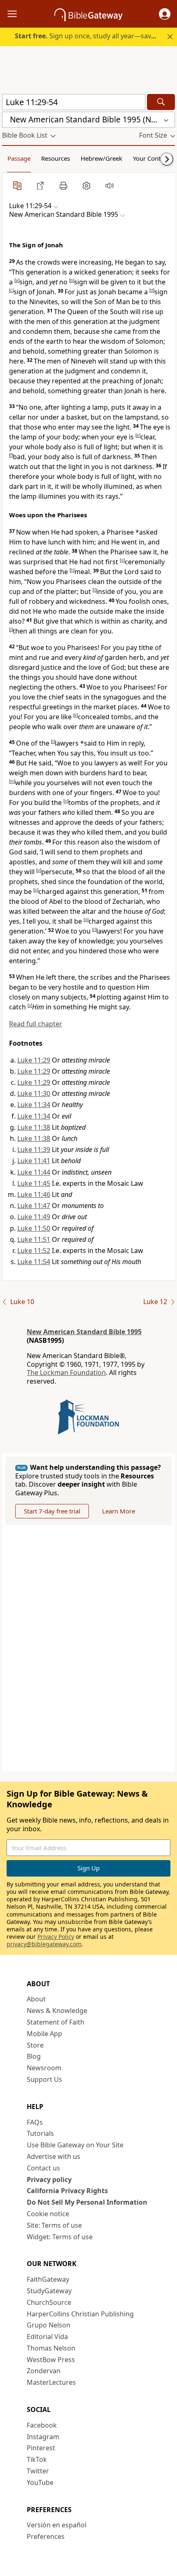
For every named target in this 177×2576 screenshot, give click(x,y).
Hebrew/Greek (101, 158)
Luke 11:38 (34, 1127)
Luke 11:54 (34, 1262)
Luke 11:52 (34, 1250)
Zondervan (44, 2371)
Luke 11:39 (34, 1150)
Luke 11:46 (34, 1194)
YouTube (40, 2482)
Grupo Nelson (49, 2325)
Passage (19, 158)
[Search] (161, 102)
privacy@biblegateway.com (44, 1944)
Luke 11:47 (34, 1206)
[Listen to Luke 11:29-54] (109, 185)
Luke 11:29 (34, 1060)
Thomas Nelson (51, 2348)
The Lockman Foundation (66, 1372)
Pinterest (41, 2448)
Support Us (44, 2079)
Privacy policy (49, 2180)
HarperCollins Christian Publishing (80, 2314)
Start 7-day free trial (52, 1511)
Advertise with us (54, 2156)
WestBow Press (51, 2360)
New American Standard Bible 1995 (84, 1332)
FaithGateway (48, 2279)
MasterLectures (51, 2382)
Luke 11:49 (34, 1217)
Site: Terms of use (54, 2225)
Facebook (42, 2425)
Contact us (43, 2168)
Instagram (43, 2437)
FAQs (35, 2122)
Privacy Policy (56, 1937)
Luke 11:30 (34, 1093)
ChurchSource (49, 2302)
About (36, 1999)
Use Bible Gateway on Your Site (75, 2145)
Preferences (46, 2536)
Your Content (151, 158)
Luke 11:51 (34, 1239)
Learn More (119, 1511)
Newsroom (44, 2068)
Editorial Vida (47, 2337)
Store (35, 2045)
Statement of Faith (56, 2022)
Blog (34, 2056)
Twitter (38, 2471)
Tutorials (40, 2133)
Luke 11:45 (34, 1183)
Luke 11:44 (34, 1172)
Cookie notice (48, 2214)
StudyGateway (49, 2291)
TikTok (37, 2459)
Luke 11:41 (34, 1161)
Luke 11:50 (34, 1228)
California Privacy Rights (67, 2191)
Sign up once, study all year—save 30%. (93, 36)
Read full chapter (36, 1024)
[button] (165, 14)
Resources (56, 158)
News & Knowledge (57, 2011)
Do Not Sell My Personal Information (87, 2202)
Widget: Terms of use (60, 2237)
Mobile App (44, 2034)
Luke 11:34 (34, 1105)
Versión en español (57, 2525)
